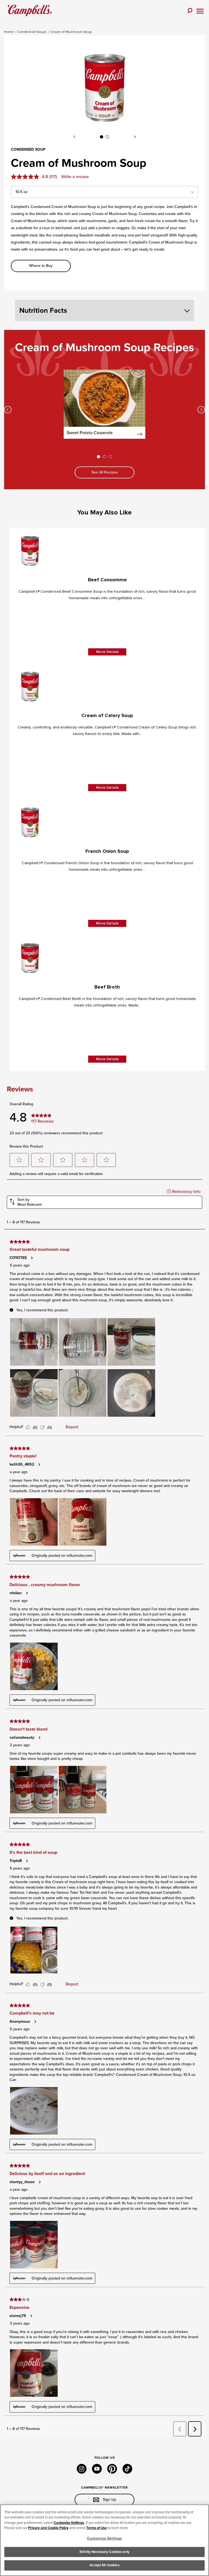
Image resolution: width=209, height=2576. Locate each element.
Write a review (75, 177)
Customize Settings (69, 2523)
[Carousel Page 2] (107, 137)
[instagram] (82, 2472)
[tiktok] (127, 2472)
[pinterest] (112, 2472)
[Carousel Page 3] (110, 457)
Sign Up (109, 2500)
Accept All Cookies (104, 2565)
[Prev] (74, 137)
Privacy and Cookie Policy (48, 2528)
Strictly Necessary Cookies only (104, 2552)
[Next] (135, 137)
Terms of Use (96, 2528)
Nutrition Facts (43, 310)
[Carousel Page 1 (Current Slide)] (102, 137)
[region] (104, 2540)
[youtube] (97, 2472)
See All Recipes (105, 472)
